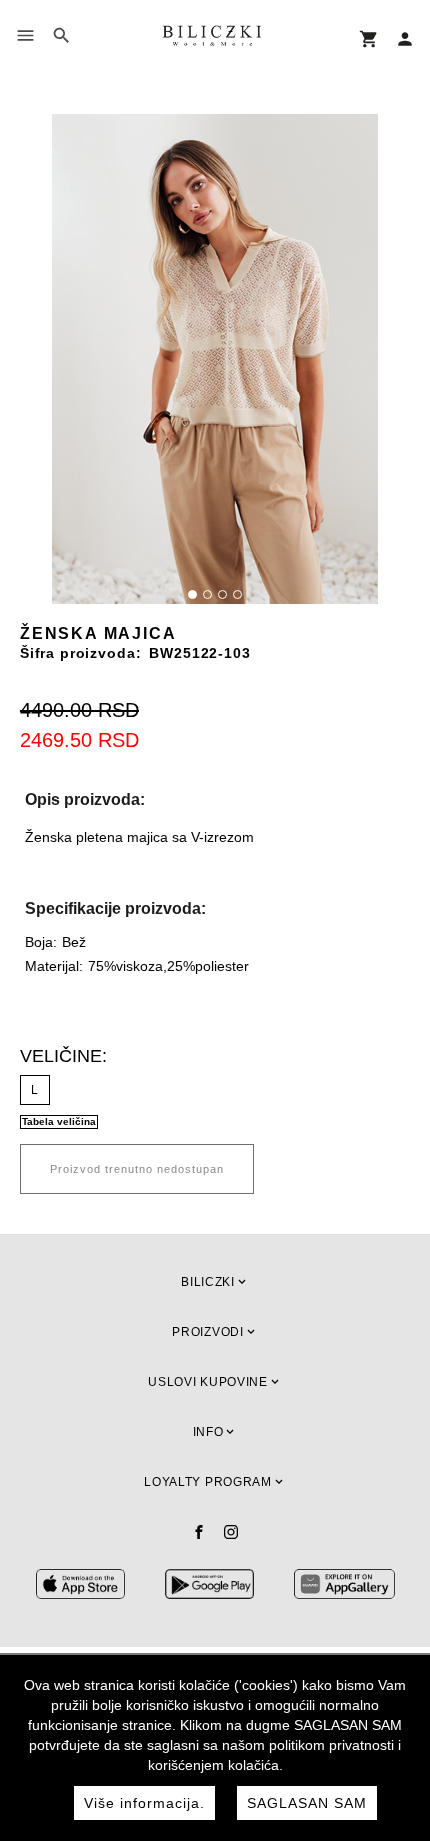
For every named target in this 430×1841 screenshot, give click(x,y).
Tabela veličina (59, 1121)
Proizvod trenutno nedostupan (137, 1169)
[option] (215, 359)
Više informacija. (144, 1803)
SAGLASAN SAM (307, 1803)
